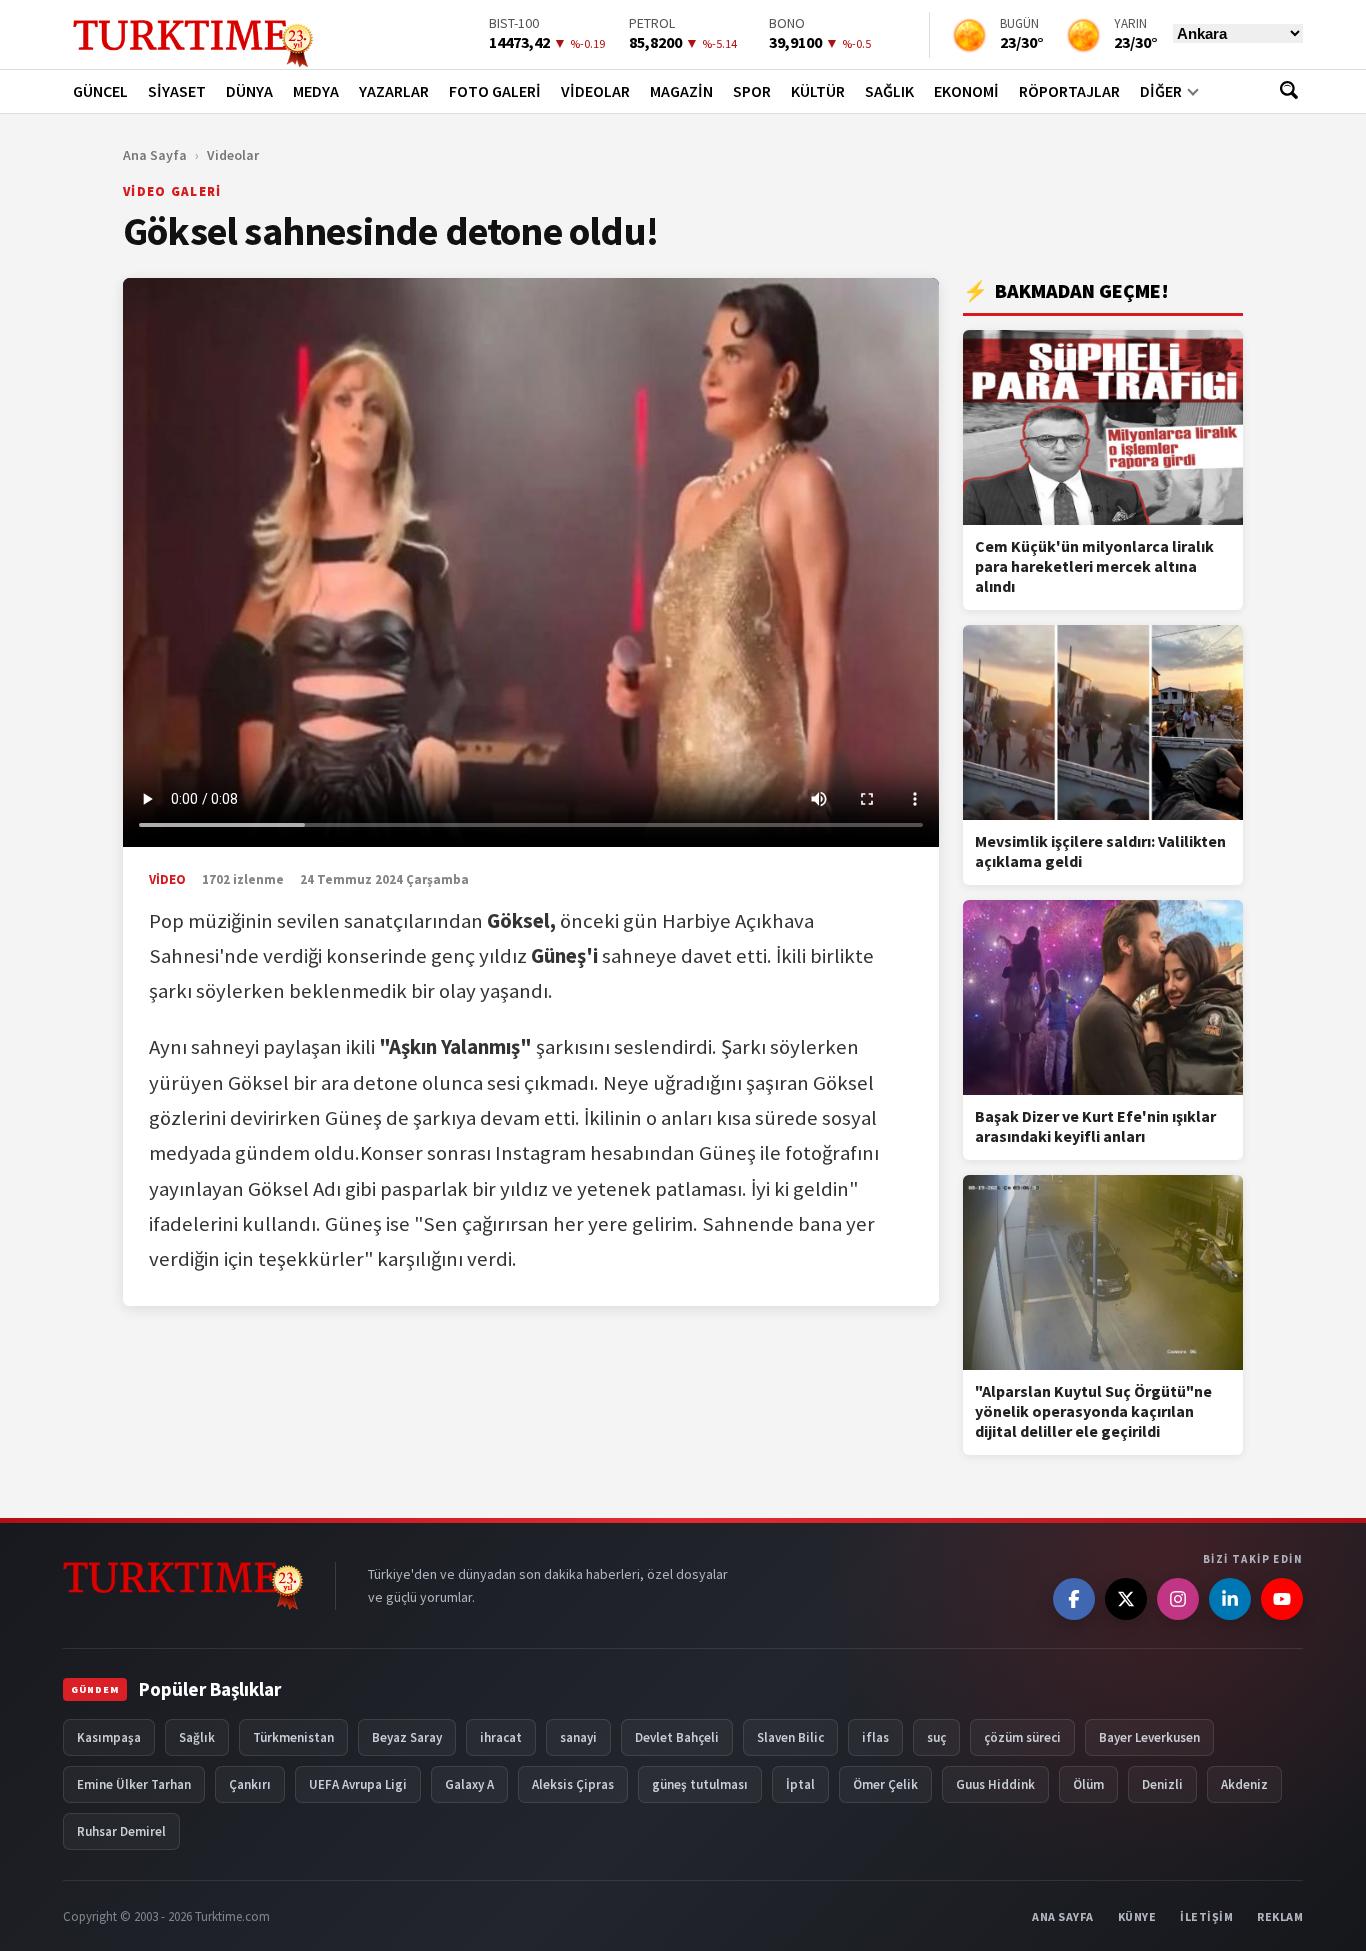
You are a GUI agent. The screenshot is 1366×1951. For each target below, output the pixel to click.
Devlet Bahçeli (677, 1737)
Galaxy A (469, 1784)
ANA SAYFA (1063, 1916)
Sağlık (197, 1737)
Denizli (1162, 1784)
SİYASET (177, 91)
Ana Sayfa (155, 155)
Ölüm (1088, 1784)
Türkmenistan (293, 1737)
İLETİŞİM (1206, 1916)
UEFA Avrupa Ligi (358, 1784)
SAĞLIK (889, 91)
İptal (800, 1784)
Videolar (233, 155)
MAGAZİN (681, 91)
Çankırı (250, 1784)
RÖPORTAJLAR (1069, 91)
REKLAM (1280, 1916)
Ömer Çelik (885, 1784)
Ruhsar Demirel (121, 1831)
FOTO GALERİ (495, 91)
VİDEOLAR (595, 91)
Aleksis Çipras (573, 1784)
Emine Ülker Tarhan (134, 1784)
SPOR (752, 91)
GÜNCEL (100, 91)
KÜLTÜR (818, 91)
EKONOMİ (966, 91)
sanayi (578, 1737)
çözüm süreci (1022, 1737)
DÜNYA (249, 91)
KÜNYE (1137, 1916)
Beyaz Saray (407, 1737)
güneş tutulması (700, 1784)
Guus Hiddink (995, 1784)
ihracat (501, 1737)
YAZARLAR (394, 91)
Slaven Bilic (790, 1737)
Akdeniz (1244, 1784)
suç (936, 1737)
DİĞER (1161, 91)
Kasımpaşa (109, 1737)
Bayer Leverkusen (1149, 1737)
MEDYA (316, 91)
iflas (875, 1737)
